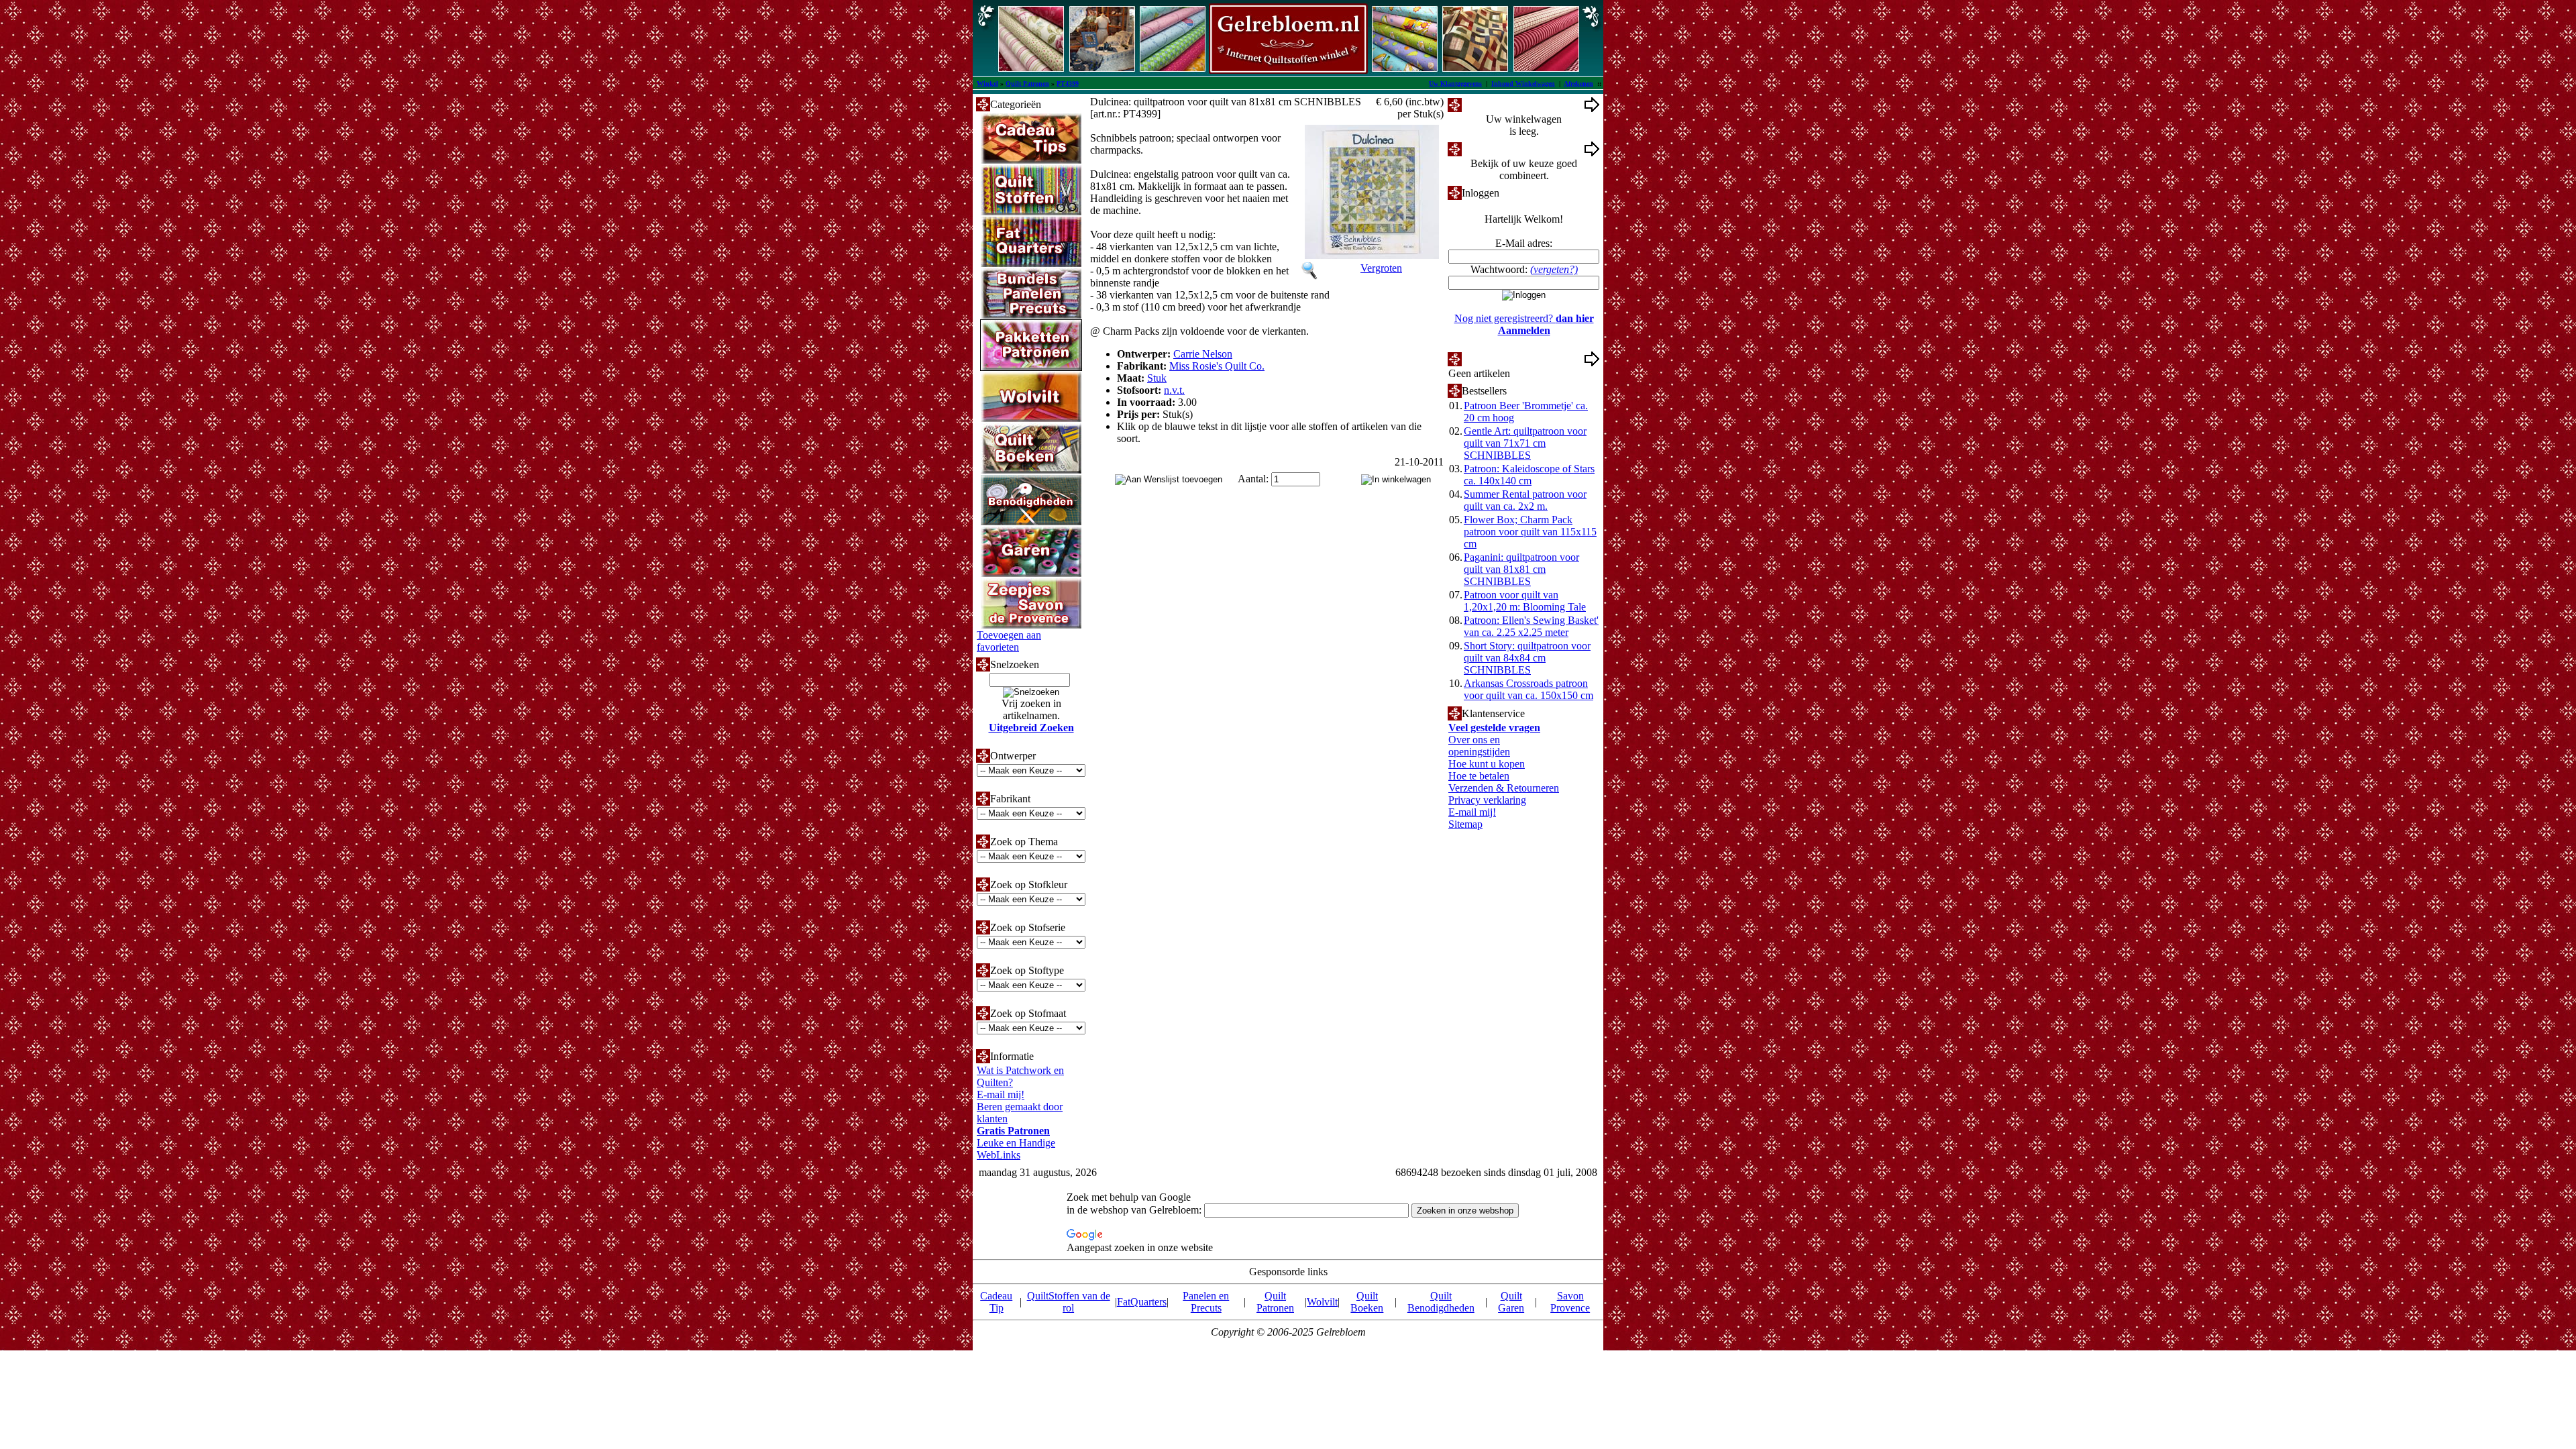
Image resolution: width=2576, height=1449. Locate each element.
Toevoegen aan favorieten (1009, 641)
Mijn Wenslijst (1492, 359)
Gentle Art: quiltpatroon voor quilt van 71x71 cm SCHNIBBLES (1525, 443)
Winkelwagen (1491, 104)
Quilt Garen (1511, 1302)
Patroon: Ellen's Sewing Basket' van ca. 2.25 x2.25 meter (1531, 626)
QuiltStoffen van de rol (1069, 1302)
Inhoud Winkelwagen (1523, 84)
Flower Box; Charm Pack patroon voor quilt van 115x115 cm (1530, 532)
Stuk (1157, 378)
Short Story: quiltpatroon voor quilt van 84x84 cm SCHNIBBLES (1527, 658)
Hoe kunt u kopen (1487, 764)
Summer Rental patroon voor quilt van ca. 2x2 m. (1525, 500)
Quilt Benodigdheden (1441, 1302)
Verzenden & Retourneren (1504, 788)
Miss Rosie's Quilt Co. (1217, 366)
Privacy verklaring (1487, 800)
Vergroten (1381, 268)
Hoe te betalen (1479, 776)
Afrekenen (1578, 84)
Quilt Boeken (1367, 1302)
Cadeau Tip (996, 1302)
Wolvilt (1322, 1302)
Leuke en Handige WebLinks (1016, 1149)
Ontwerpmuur (1492, 149)
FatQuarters (1142, 1302)
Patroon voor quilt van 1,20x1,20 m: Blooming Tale (1525, 601)
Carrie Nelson (1203, 354)
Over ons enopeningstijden (1479, 746)
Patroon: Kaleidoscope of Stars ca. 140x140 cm (1529, 475)
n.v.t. (1174, 390)
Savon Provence (1570, 1302)
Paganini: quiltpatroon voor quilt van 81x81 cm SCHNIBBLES (1521, 569)
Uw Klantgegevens (1455, 84)
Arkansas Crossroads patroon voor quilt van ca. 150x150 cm (1528, 689)
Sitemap (1465, 824)
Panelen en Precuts (1206, 1302)
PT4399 (1068, 84)
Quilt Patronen (1027, 84)
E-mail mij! (1001, 1094)
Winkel (987, 84)
